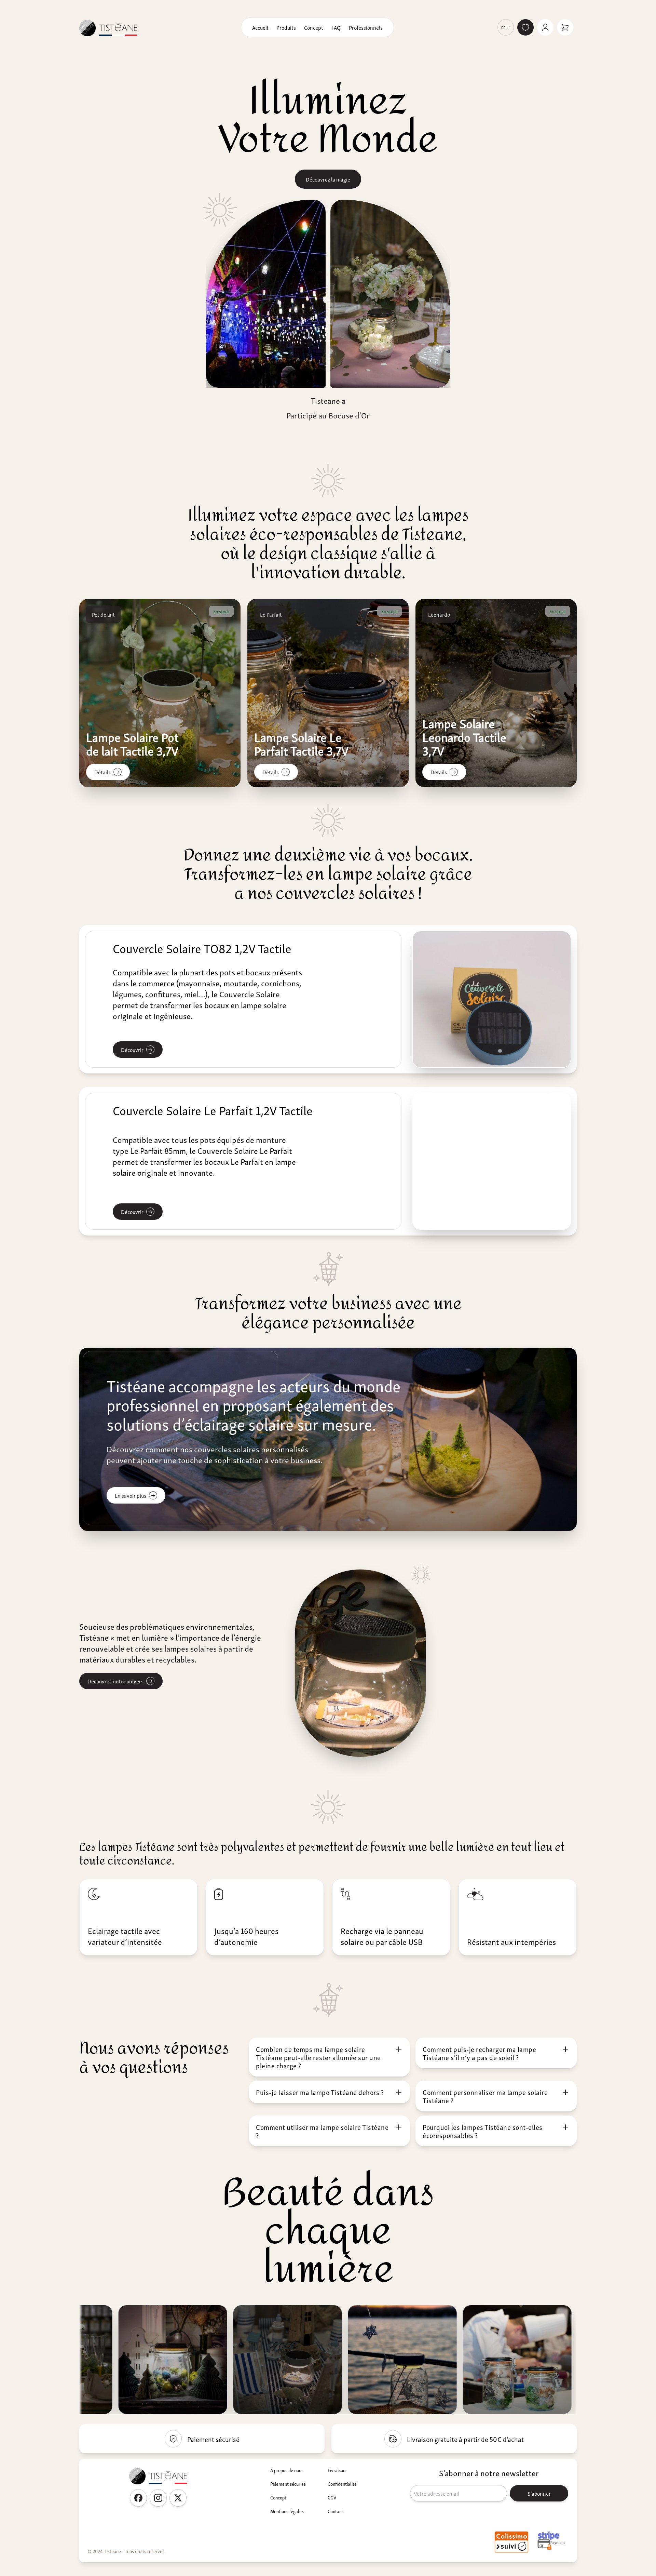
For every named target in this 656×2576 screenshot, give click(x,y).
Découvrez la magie (328, 179)
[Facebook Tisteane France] (138, 2498)
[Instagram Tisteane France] (158, 2498)
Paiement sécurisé (288, 2484)
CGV (332, 2497)
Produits (286, 27)
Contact (335, 2511)
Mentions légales (287, 2511)
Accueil (260, 27)
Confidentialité (342, 2484)
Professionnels (366, 27)
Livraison (337, 2470)
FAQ (336, 27)
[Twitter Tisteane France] (178, 2498)
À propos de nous (287, 2470)
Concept (314, 27)
